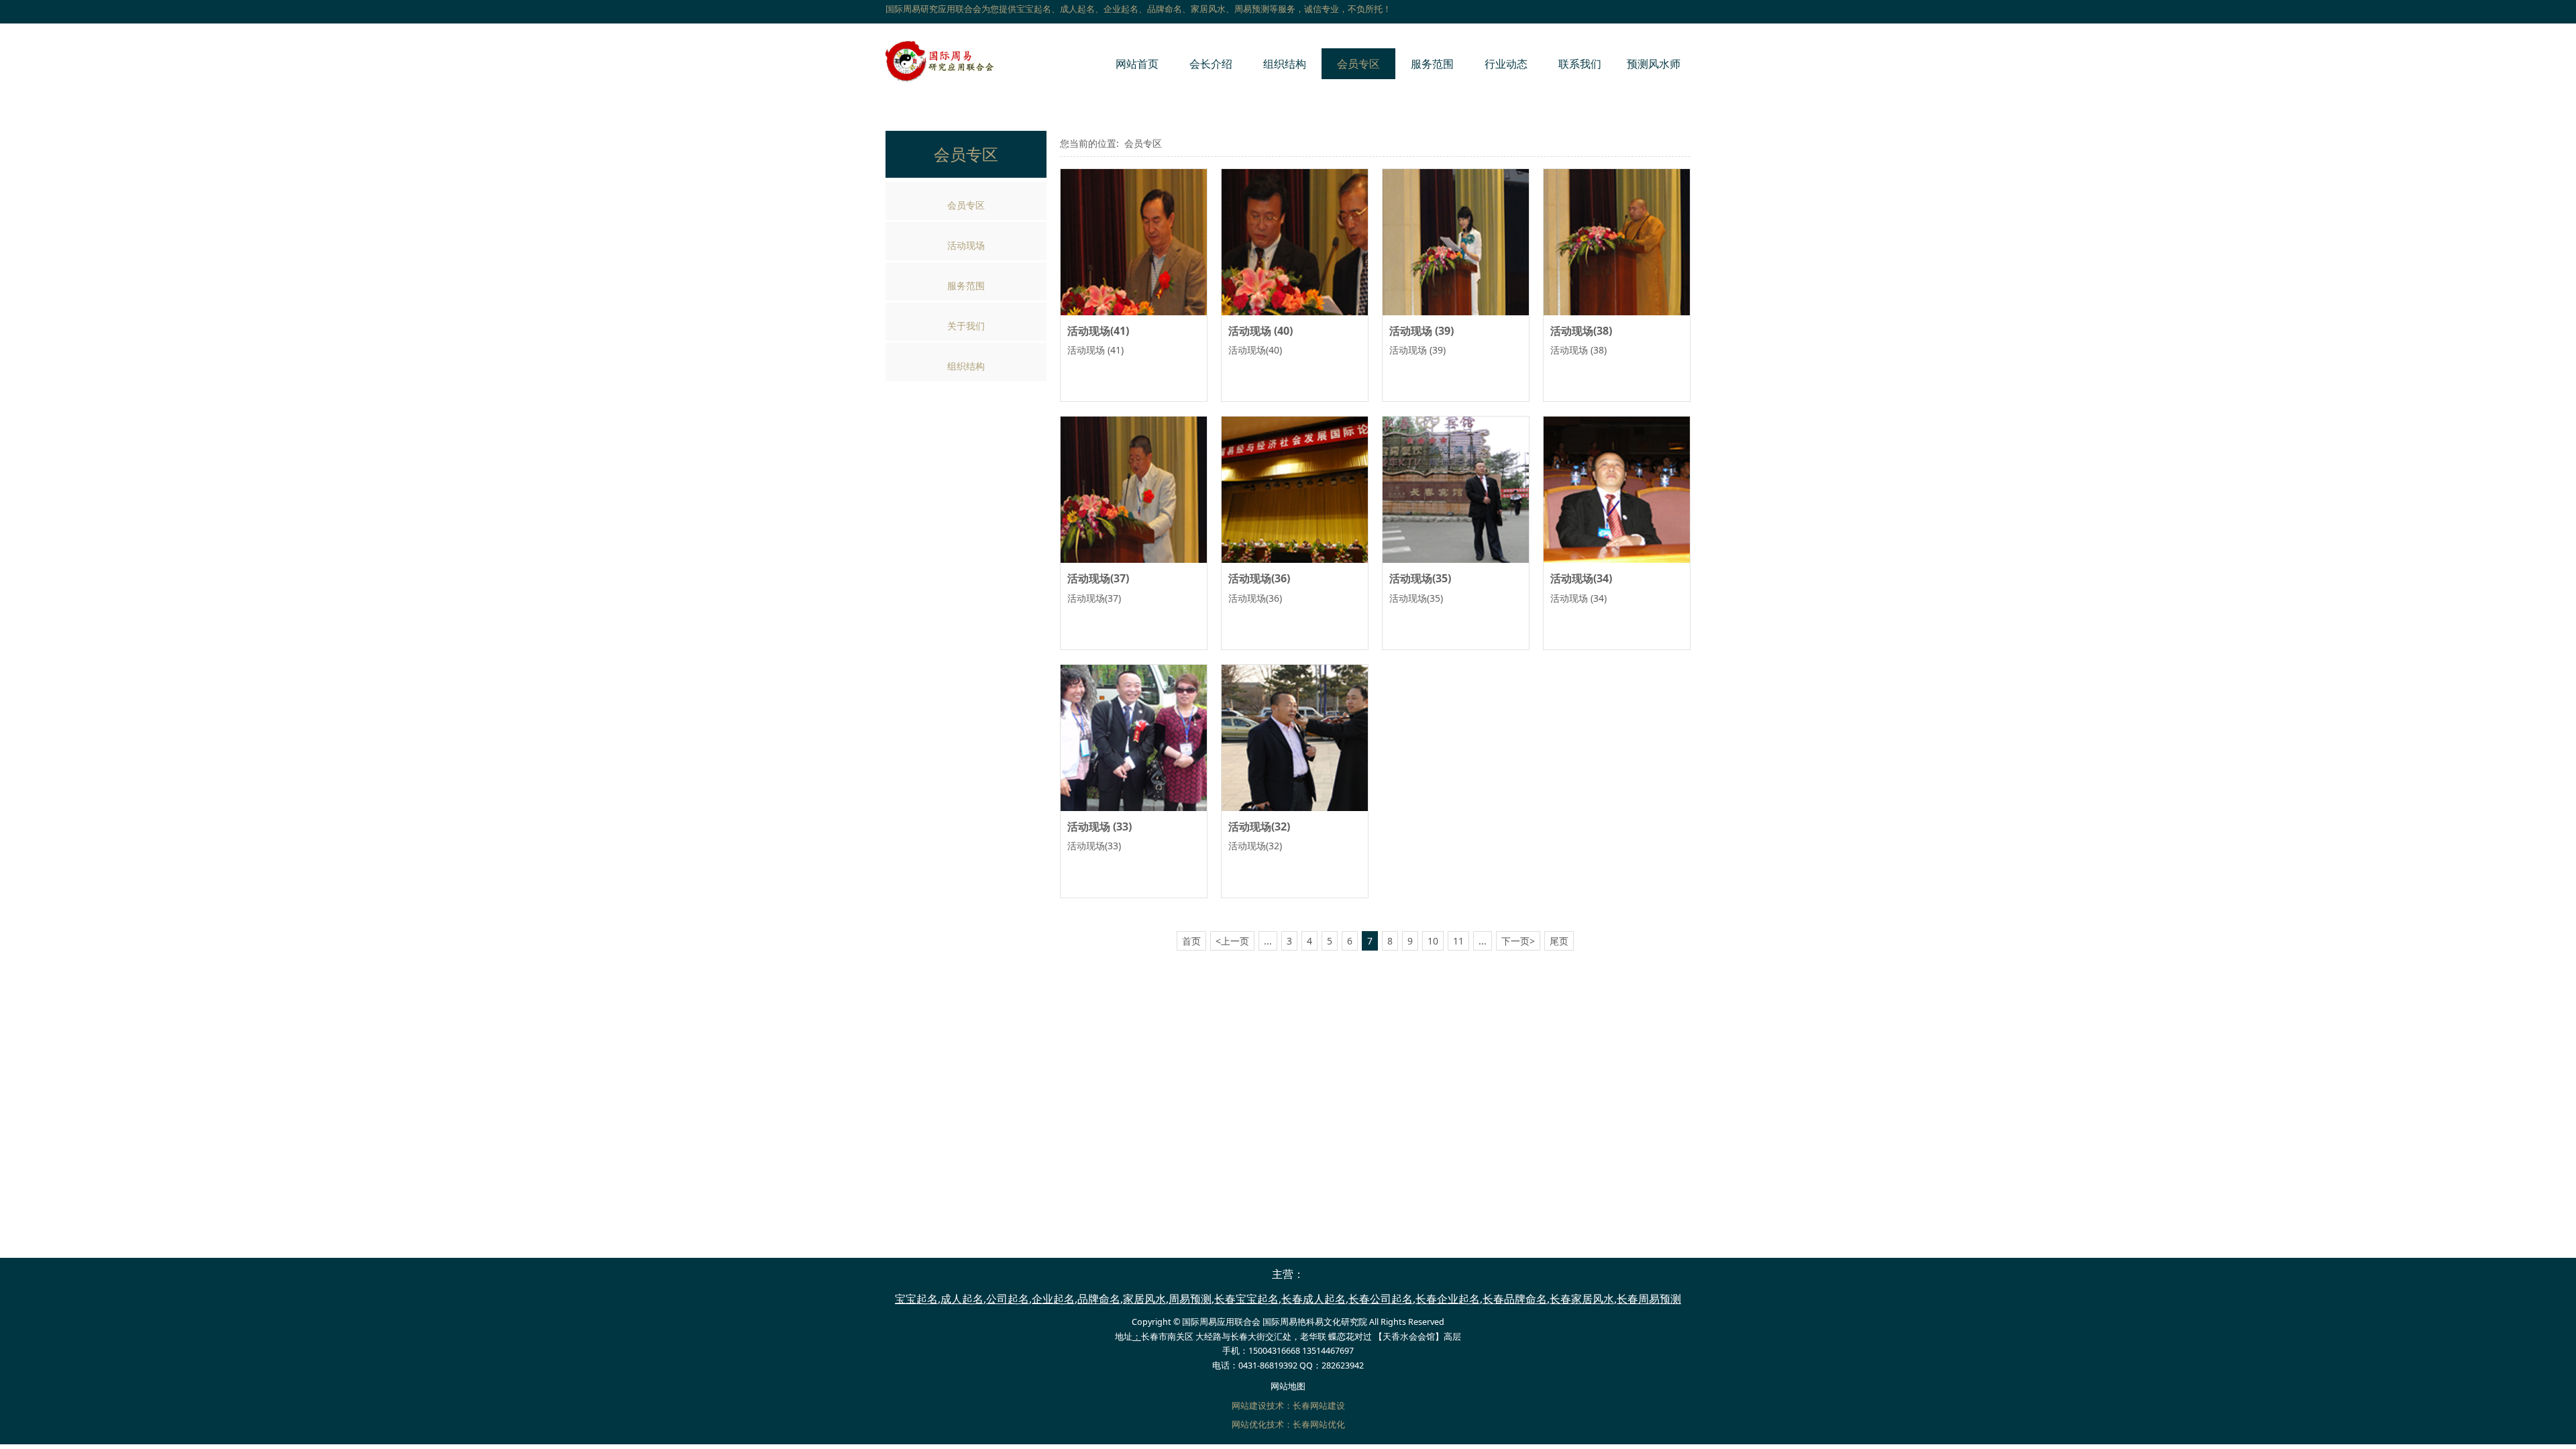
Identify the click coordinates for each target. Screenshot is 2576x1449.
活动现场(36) (1259, 578)
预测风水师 (1654, 64)
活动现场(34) (1581, 578)
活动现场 (966, 245)
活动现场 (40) (1260, 331)
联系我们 (1580, 64)
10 (1433, 941)
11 (1458, 941)
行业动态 (1506, 64)
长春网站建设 (1319, 1406)
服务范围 (1432, 64)
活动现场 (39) (1421, 331)
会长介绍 (1211, 64)
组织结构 (1285, 64)
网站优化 (1249, 1425)
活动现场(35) (1420, 578)
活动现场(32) (1259, 826)
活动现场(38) (1581, 331)
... (1268, 941)
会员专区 (1358, 64)
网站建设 (1249, 1406)
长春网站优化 (1319, 1425)
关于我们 (966, 326)
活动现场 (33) (1099, 826)
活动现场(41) (1098, 331)
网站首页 (1137, 64)
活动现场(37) (1098, 578)
